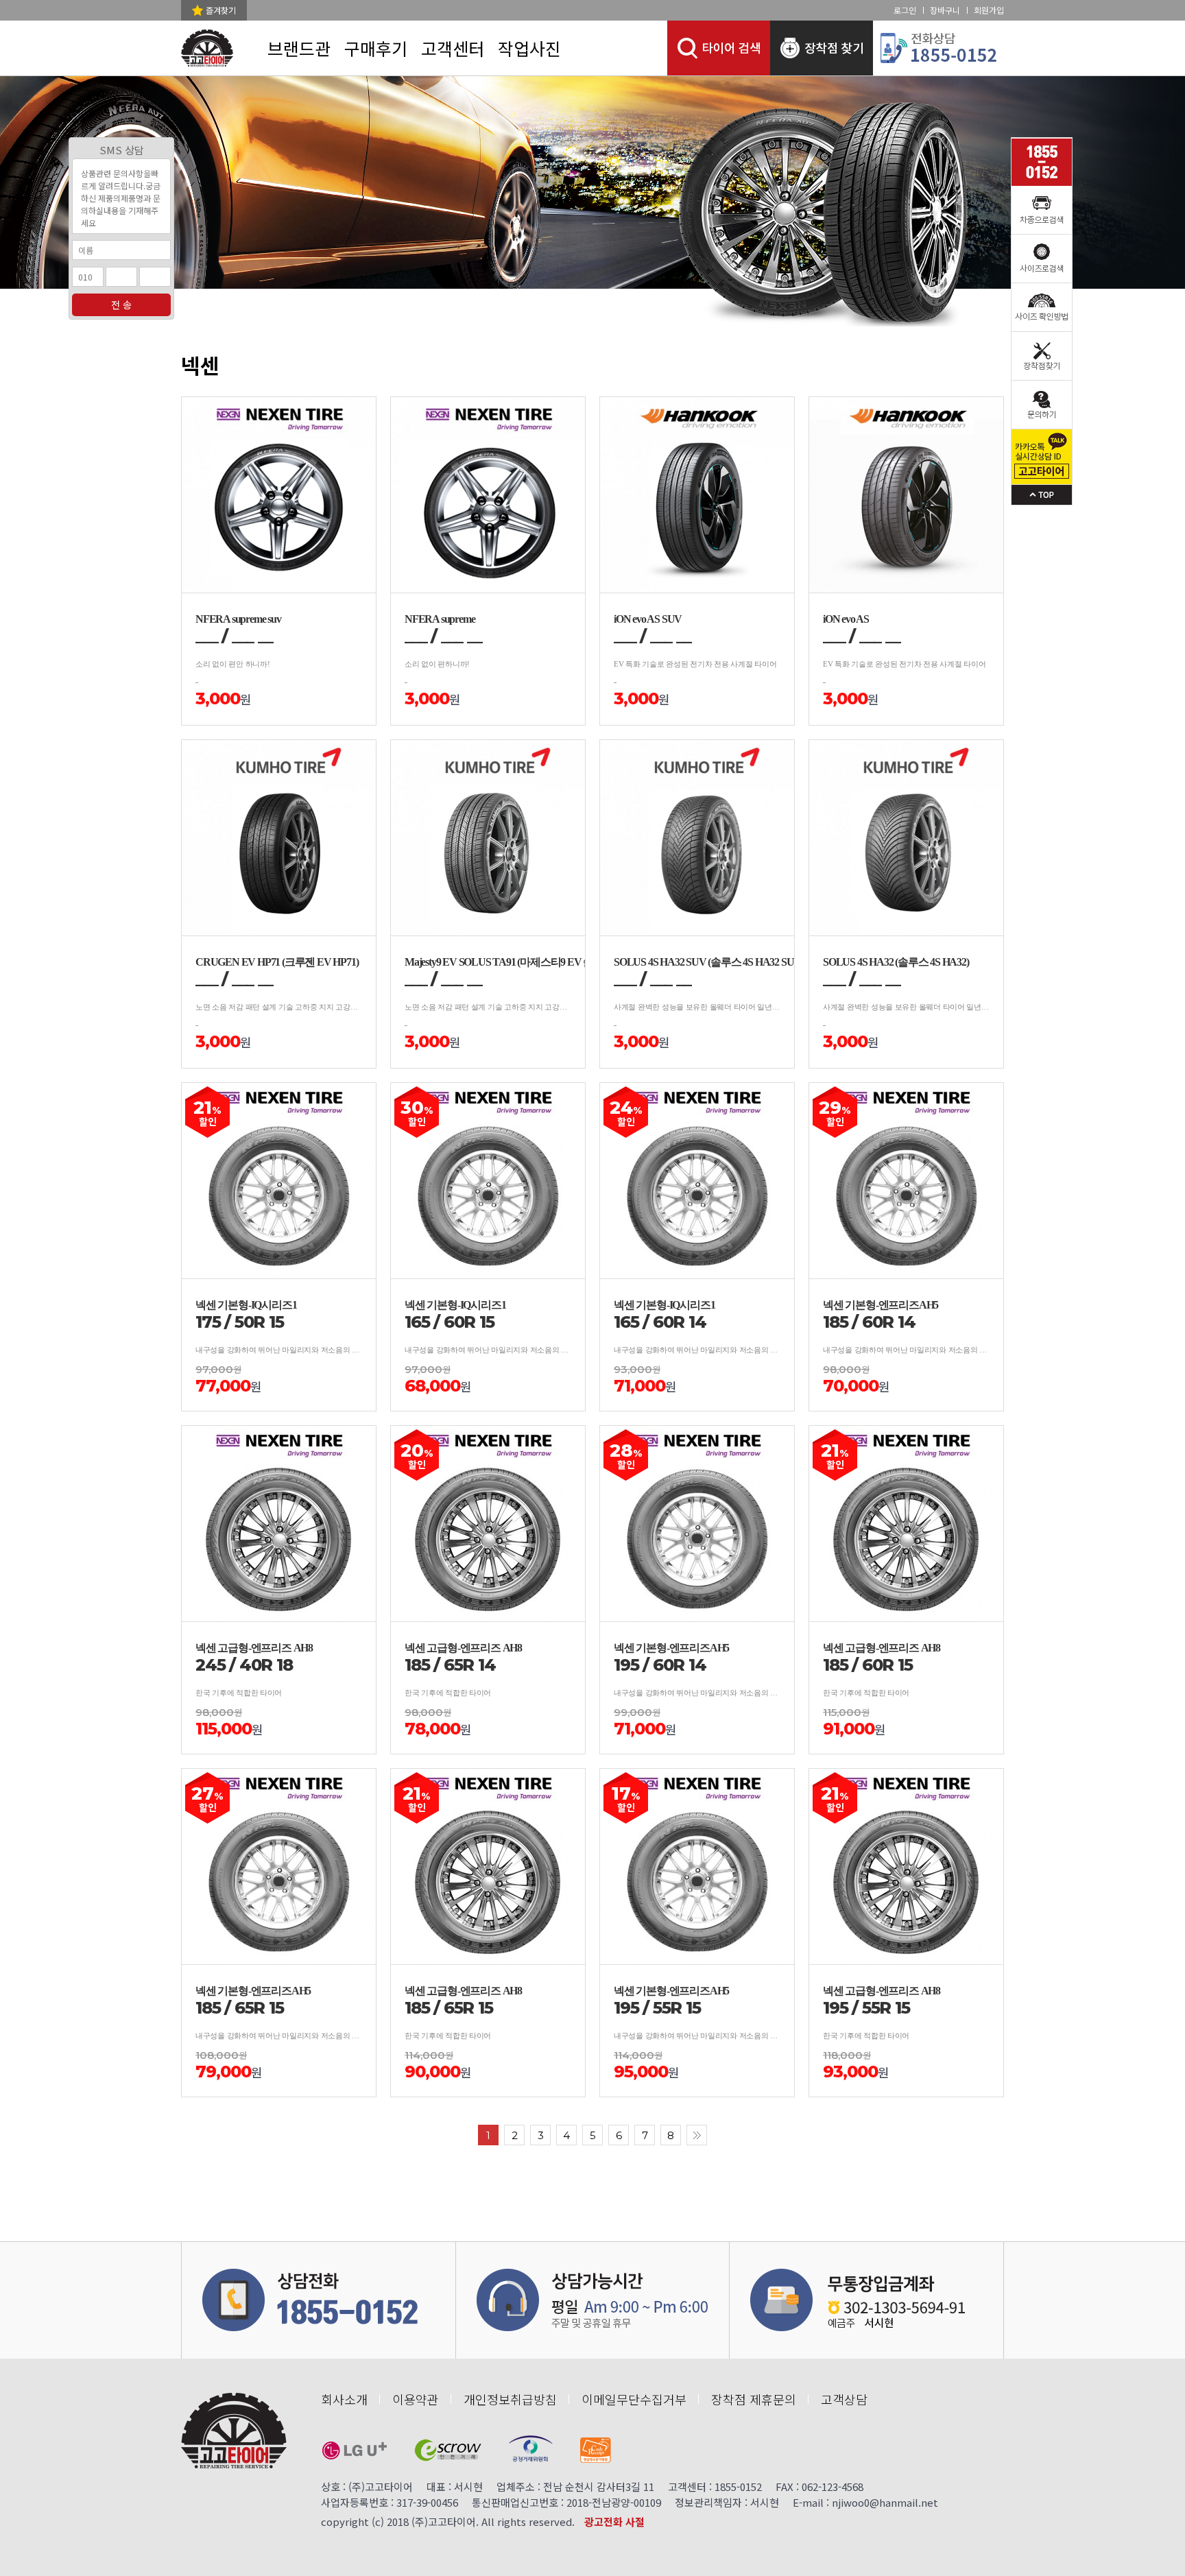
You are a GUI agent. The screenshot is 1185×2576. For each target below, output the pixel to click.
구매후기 (376, 48)
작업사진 (529, 48)
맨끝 (697, 2135)
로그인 (905, 10)
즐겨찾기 (221, 10)
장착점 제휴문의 (754, 2399)
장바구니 (945, 10)
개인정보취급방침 (510, 2399)
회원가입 (989, 10)
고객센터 (453, 48)
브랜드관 (299, 48)
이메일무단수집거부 (634, 2399)
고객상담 (844, 2399)
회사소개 (344, 2399)
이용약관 (416, 2399)
